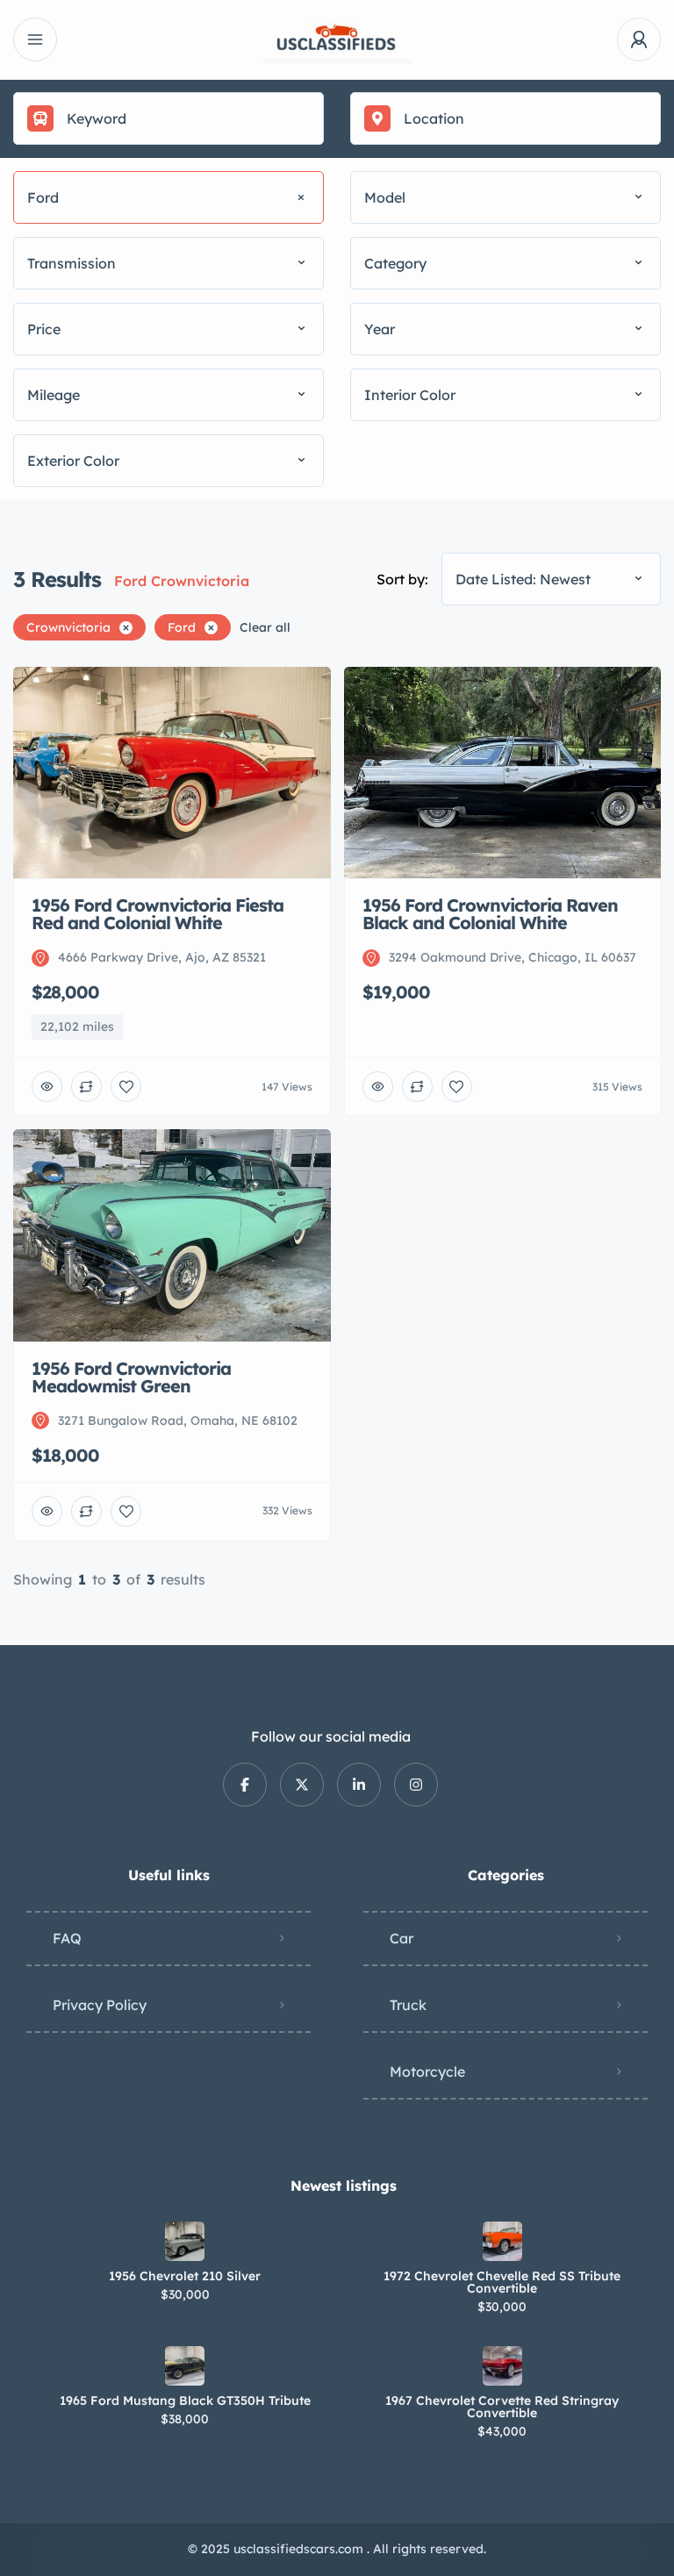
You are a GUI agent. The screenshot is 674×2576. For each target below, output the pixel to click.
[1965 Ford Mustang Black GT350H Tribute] (185, 2366)
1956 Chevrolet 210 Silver (185, 2276)
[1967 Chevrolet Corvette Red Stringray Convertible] (502, 2366)
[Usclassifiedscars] (337, 40)
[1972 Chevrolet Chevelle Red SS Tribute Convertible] (502, 2241)
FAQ (67, 1938)
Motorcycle (427, 2072)
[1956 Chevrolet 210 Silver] (185, 2241)
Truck (408, 2005)
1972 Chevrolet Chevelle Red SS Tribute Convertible (502, 2282)
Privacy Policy (100, 2005)
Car (402, 1938)
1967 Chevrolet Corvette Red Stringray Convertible (502, 2407)
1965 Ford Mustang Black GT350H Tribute (185, 2401)
